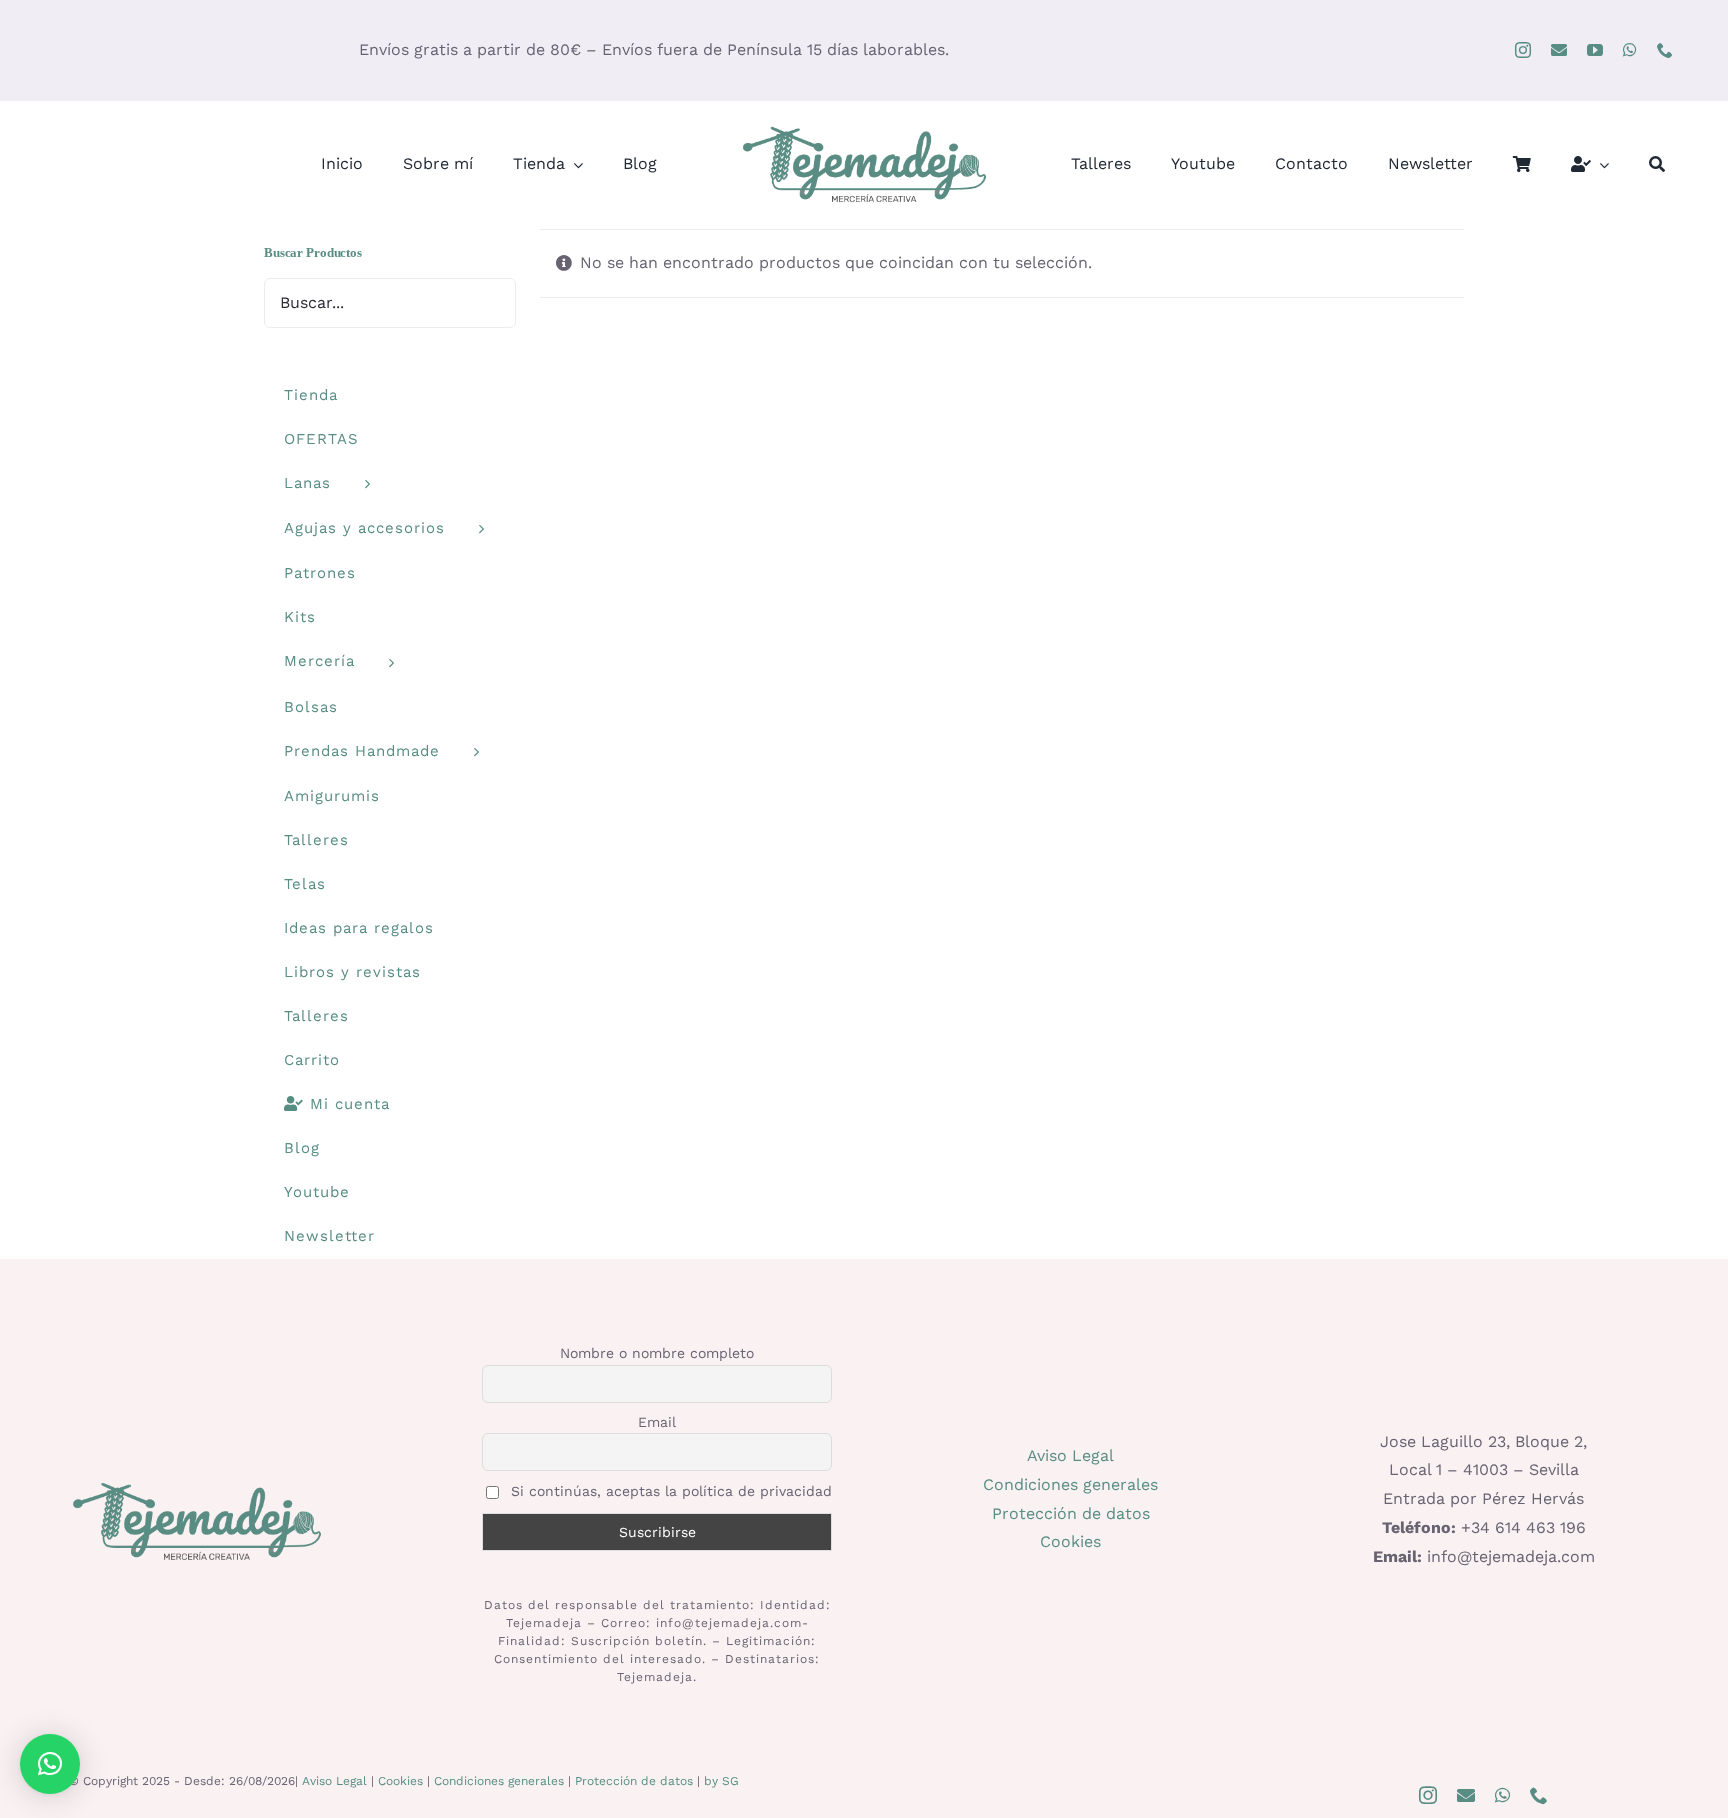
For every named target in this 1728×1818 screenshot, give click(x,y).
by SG (721, 1781)
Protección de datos (1071, 1513)
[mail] (1559, 50)
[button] (50, 1764)
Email (657, 1422)
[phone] (1665, 50)
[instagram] (1523, 50)
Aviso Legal (1070, 1455)
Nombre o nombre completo (657, 1353)
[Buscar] (1657, 164)
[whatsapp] (1630, 50)
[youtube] (1595, 50)
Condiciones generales (1070, 1484)
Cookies (1070, 1541)
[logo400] (864, 128)
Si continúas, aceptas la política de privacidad (669, 1491)
